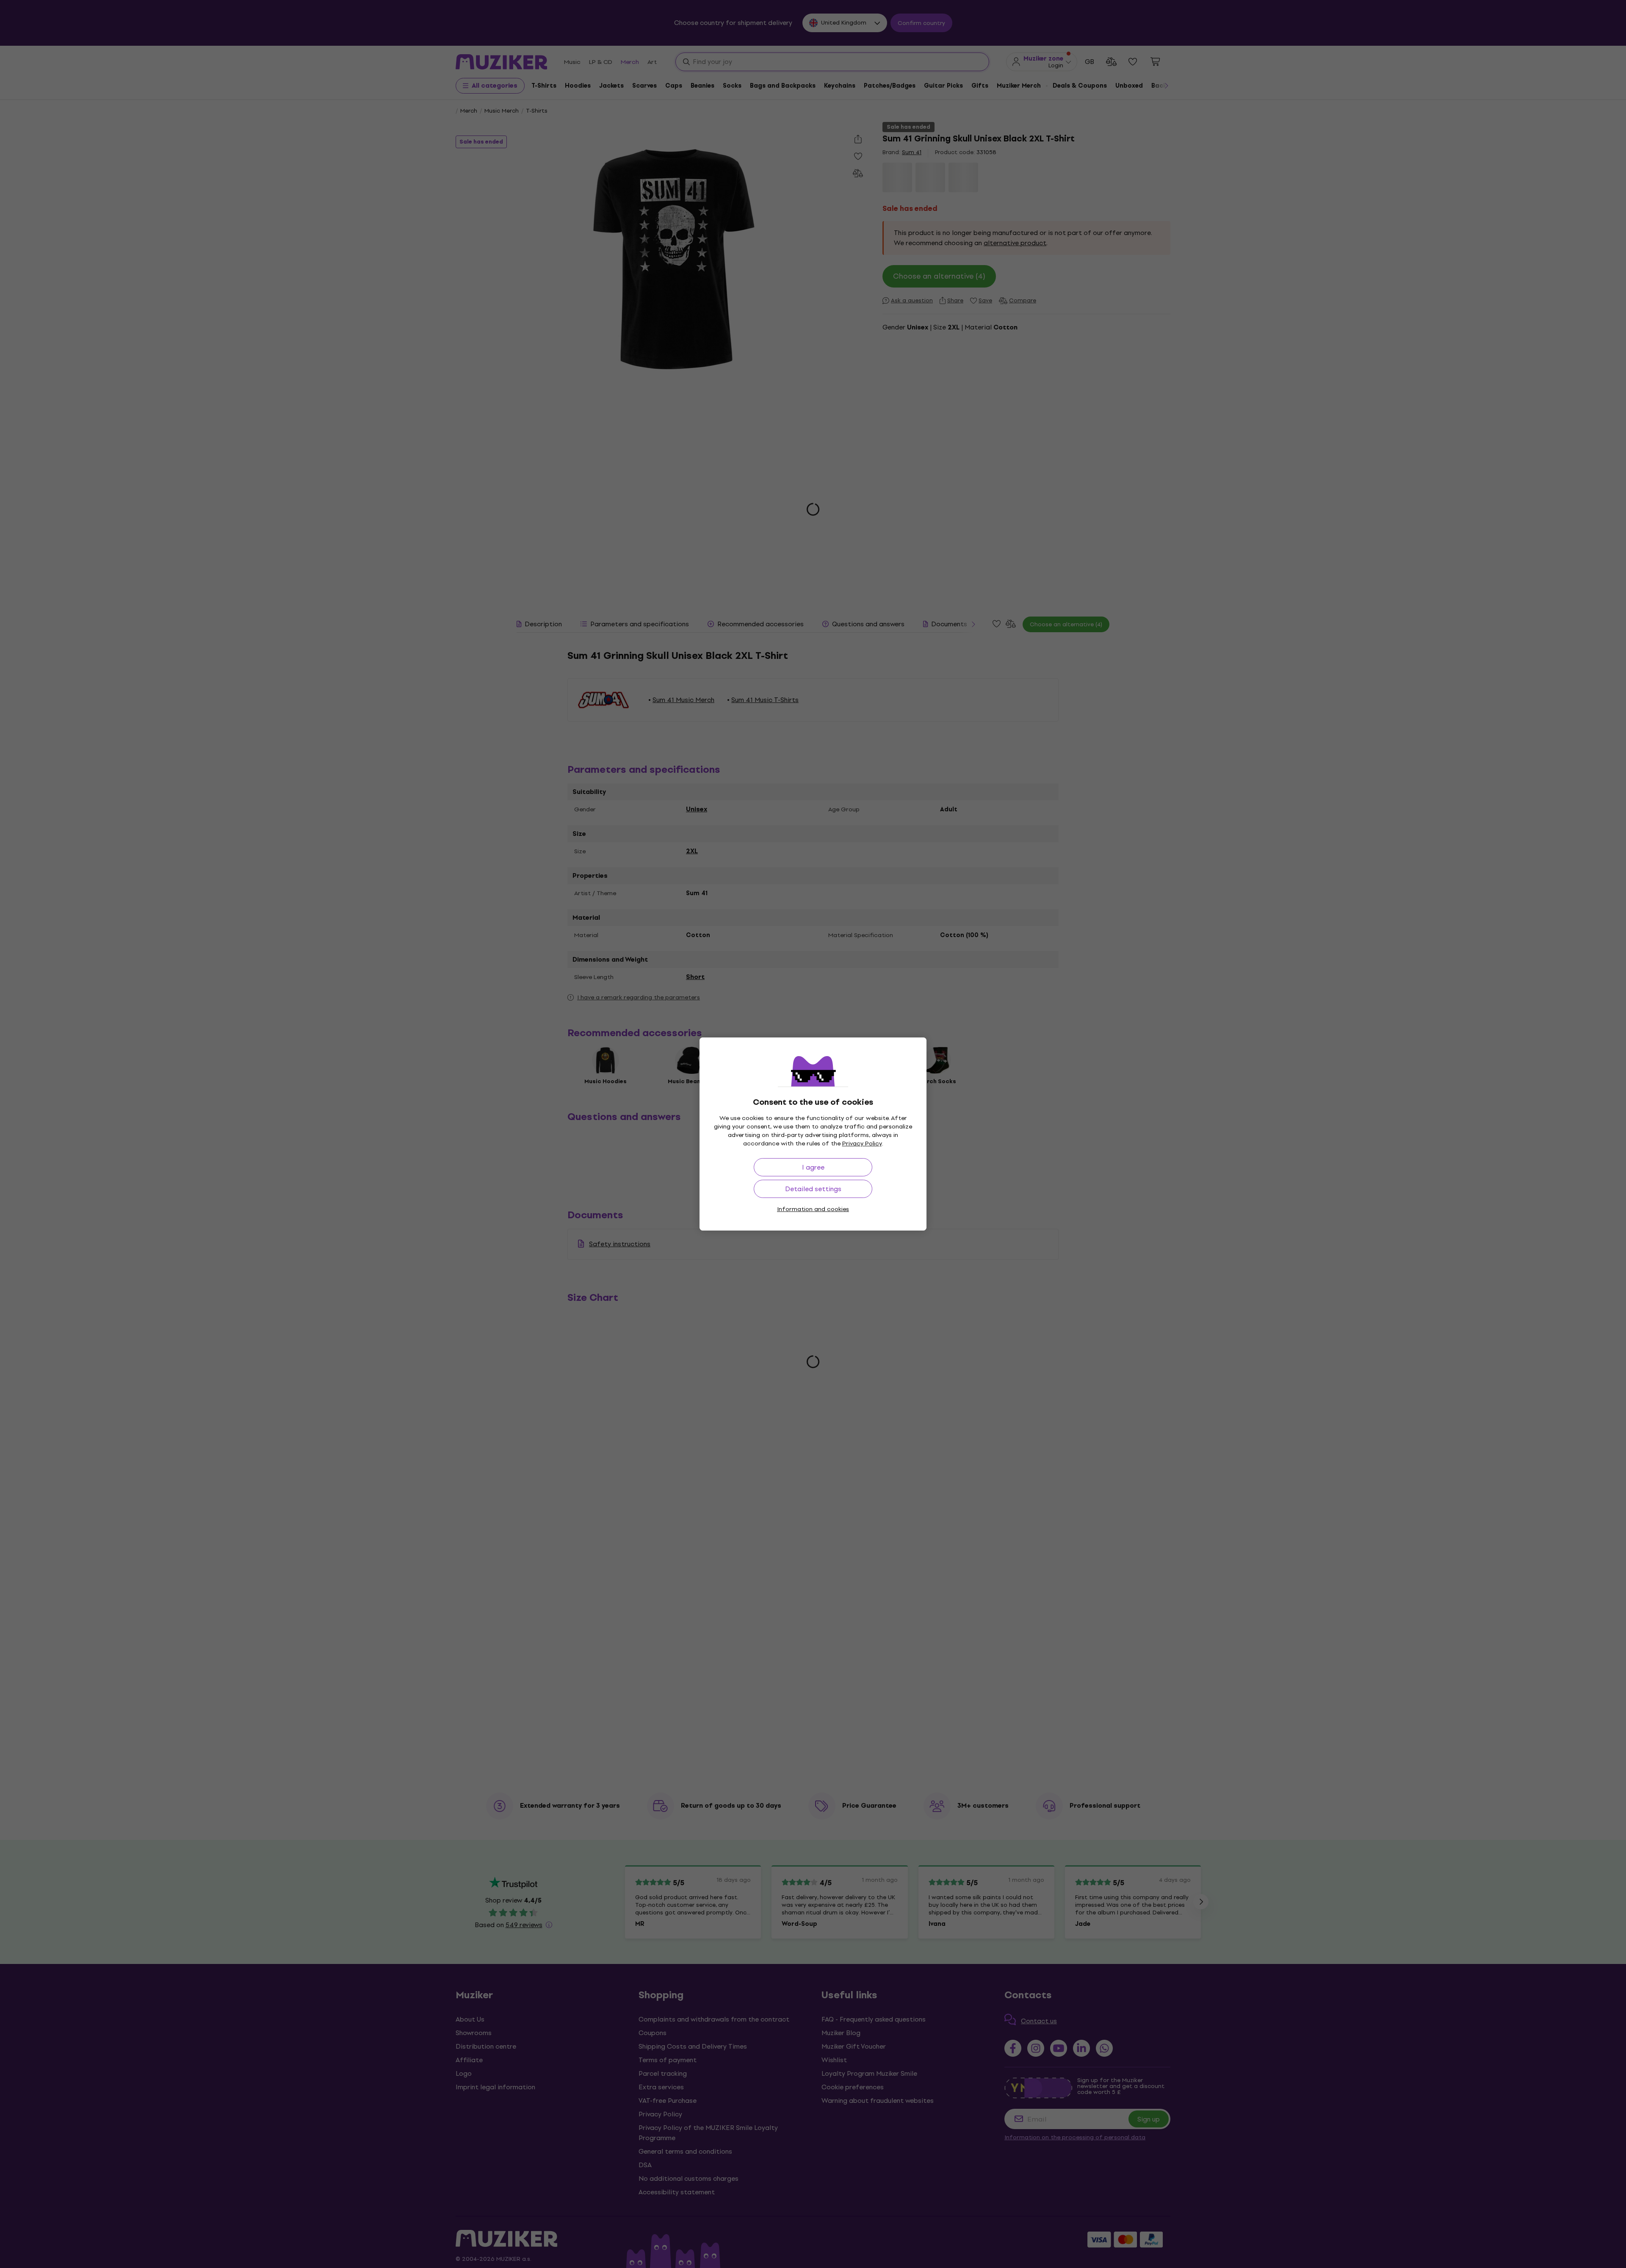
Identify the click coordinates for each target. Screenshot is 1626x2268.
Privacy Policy (862, 1144)
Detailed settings (813, 1189)
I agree (813, 1167)
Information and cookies (813, 1209)
